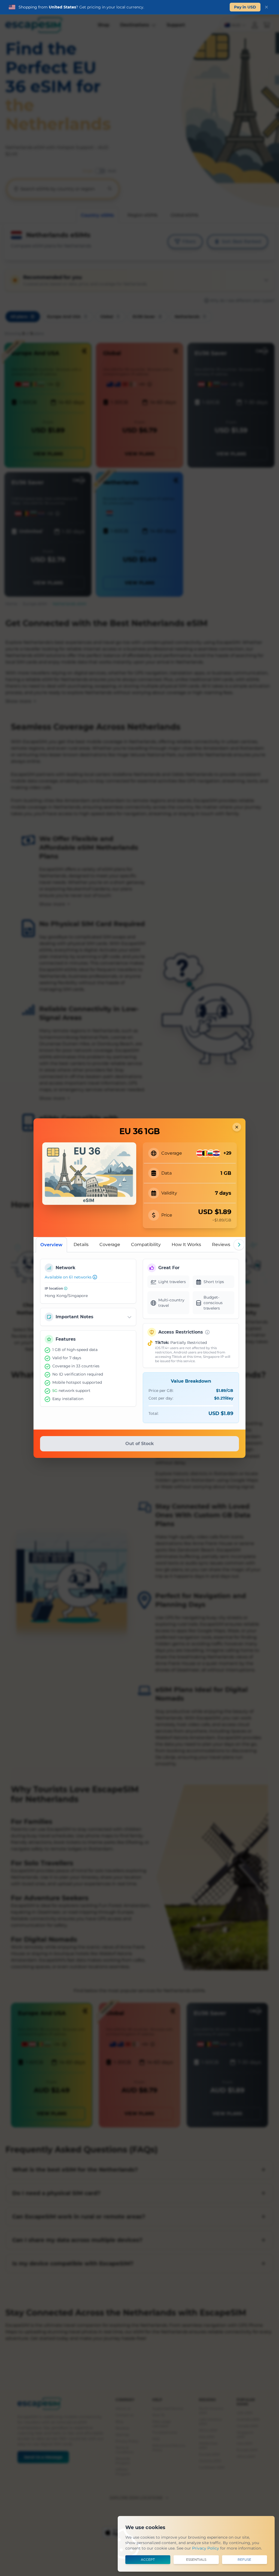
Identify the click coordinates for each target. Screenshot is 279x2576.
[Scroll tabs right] (239, 1245)
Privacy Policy (206, 2548)
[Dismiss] (266, 7)
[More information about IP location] (66, 1288)
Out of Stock (139, 1444)
